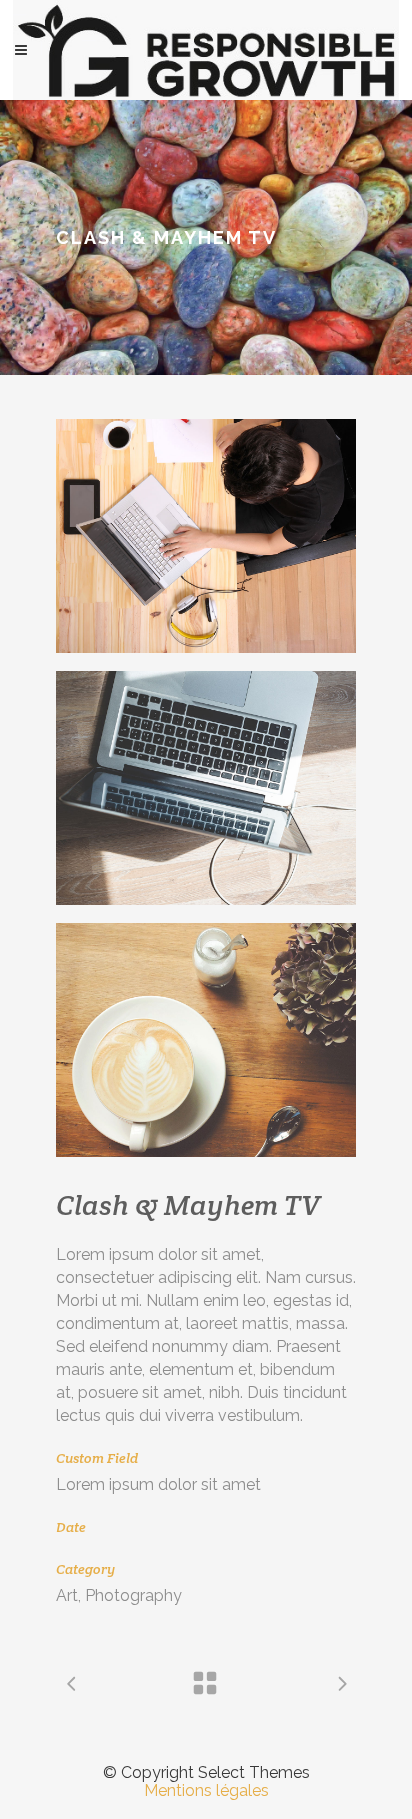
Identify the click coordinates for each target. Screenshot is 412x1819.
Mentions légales (206, 1790)
